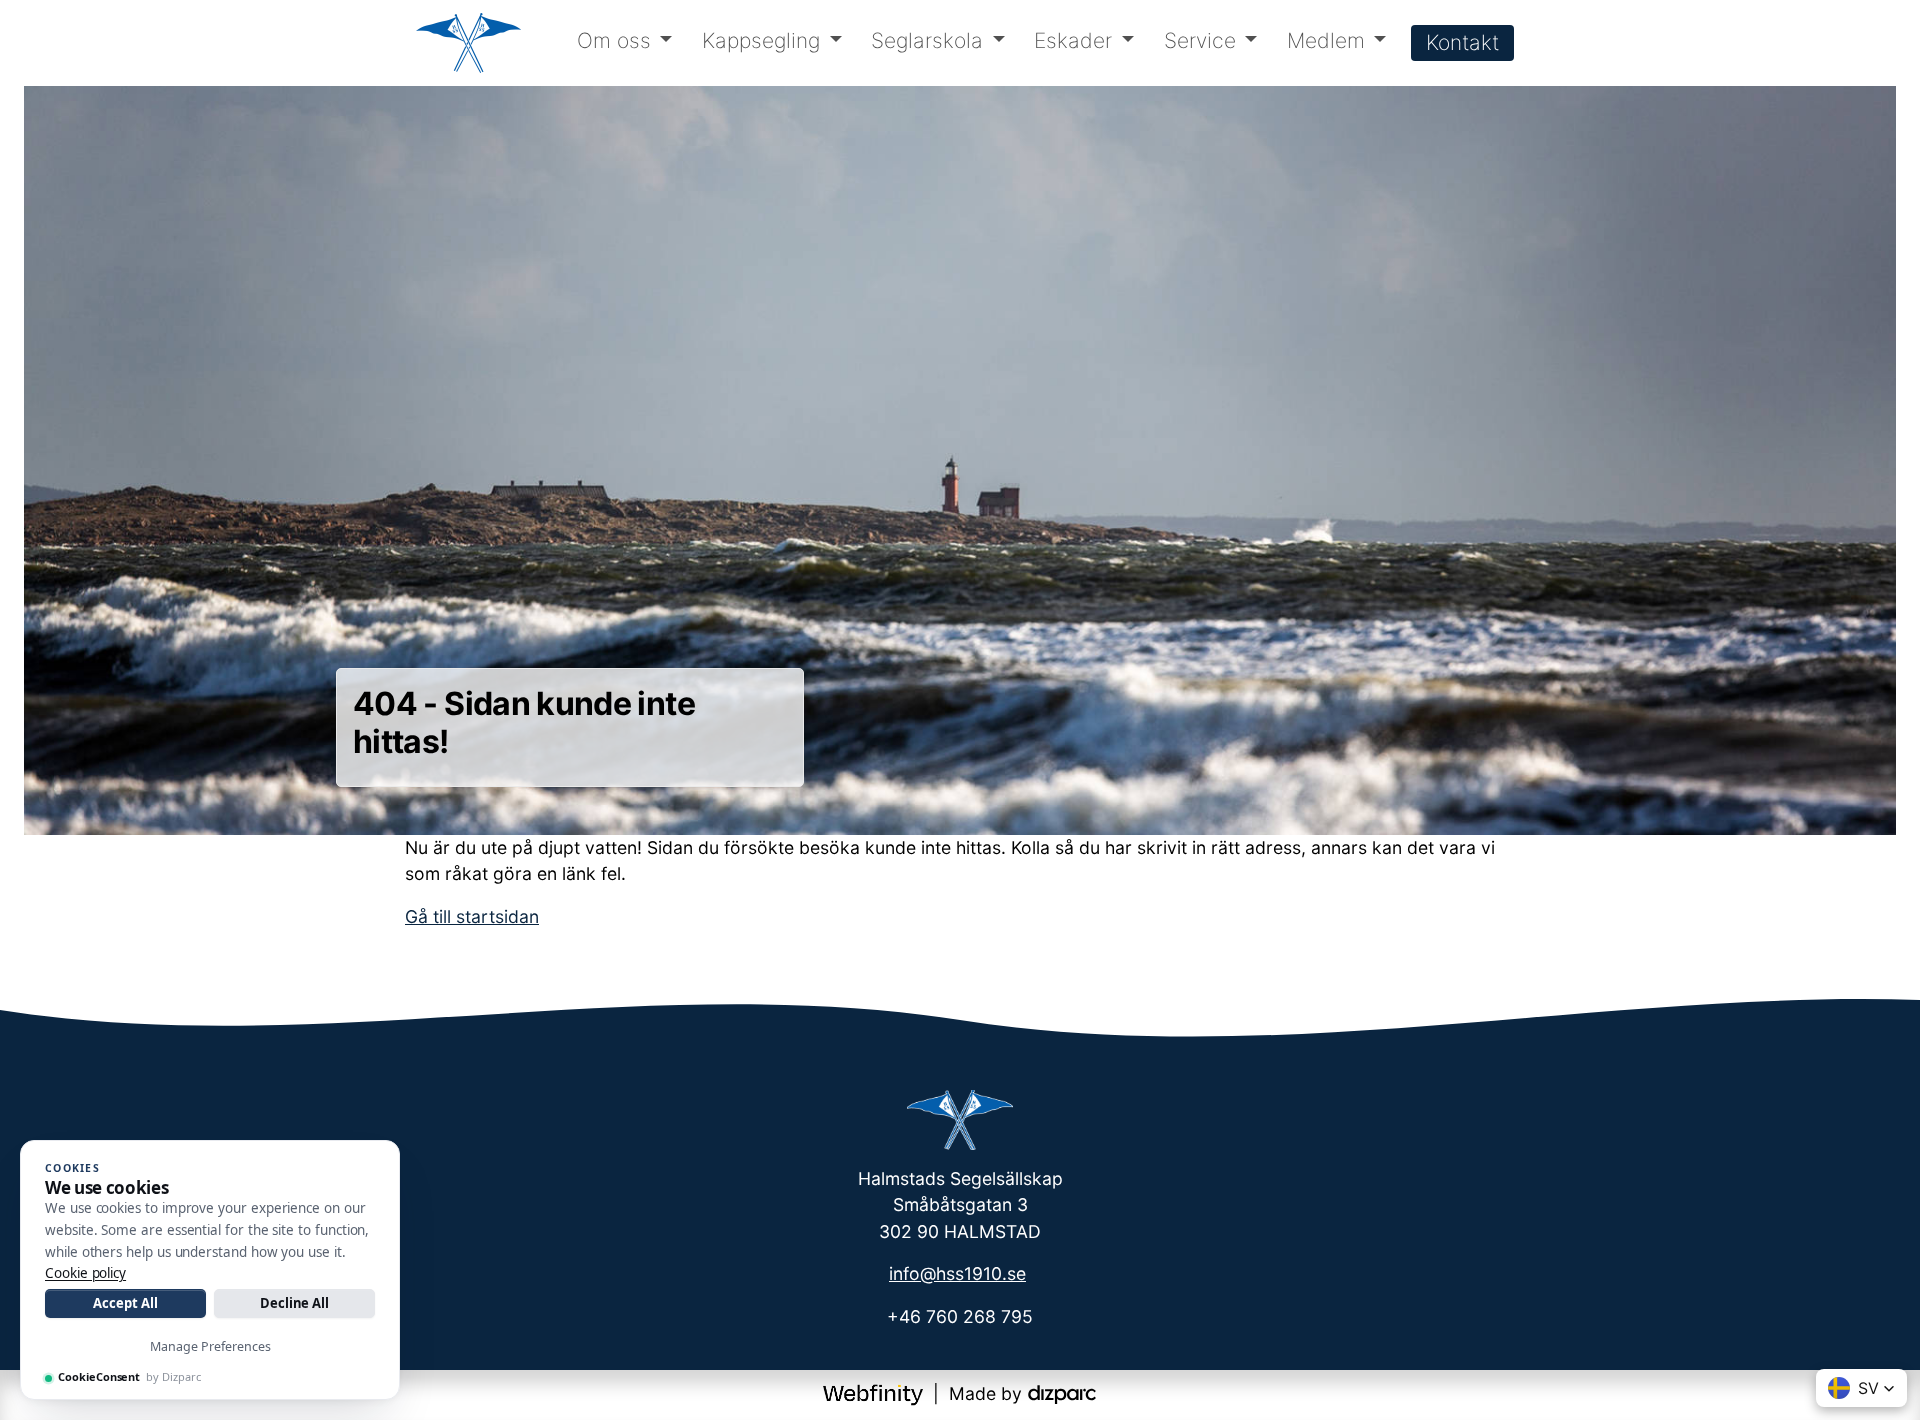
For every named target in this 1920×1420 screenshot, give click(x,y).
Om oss (614, 40)
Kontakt (1462, 42)
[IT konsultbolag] (1062, 1393)
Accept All (125, 1303)
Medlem (1326, 40)
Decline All (294, 1303)
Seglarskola (927, 40)
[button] (1861, 1388)
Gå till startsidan (472, 916)
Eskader (1073, 40)
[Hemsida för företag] (875, 1393)
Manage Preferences (210, 1346)
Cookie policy (85, 1273)
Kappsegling (761, 40)
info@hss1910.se (957, 1273)
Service (1200, 40)
